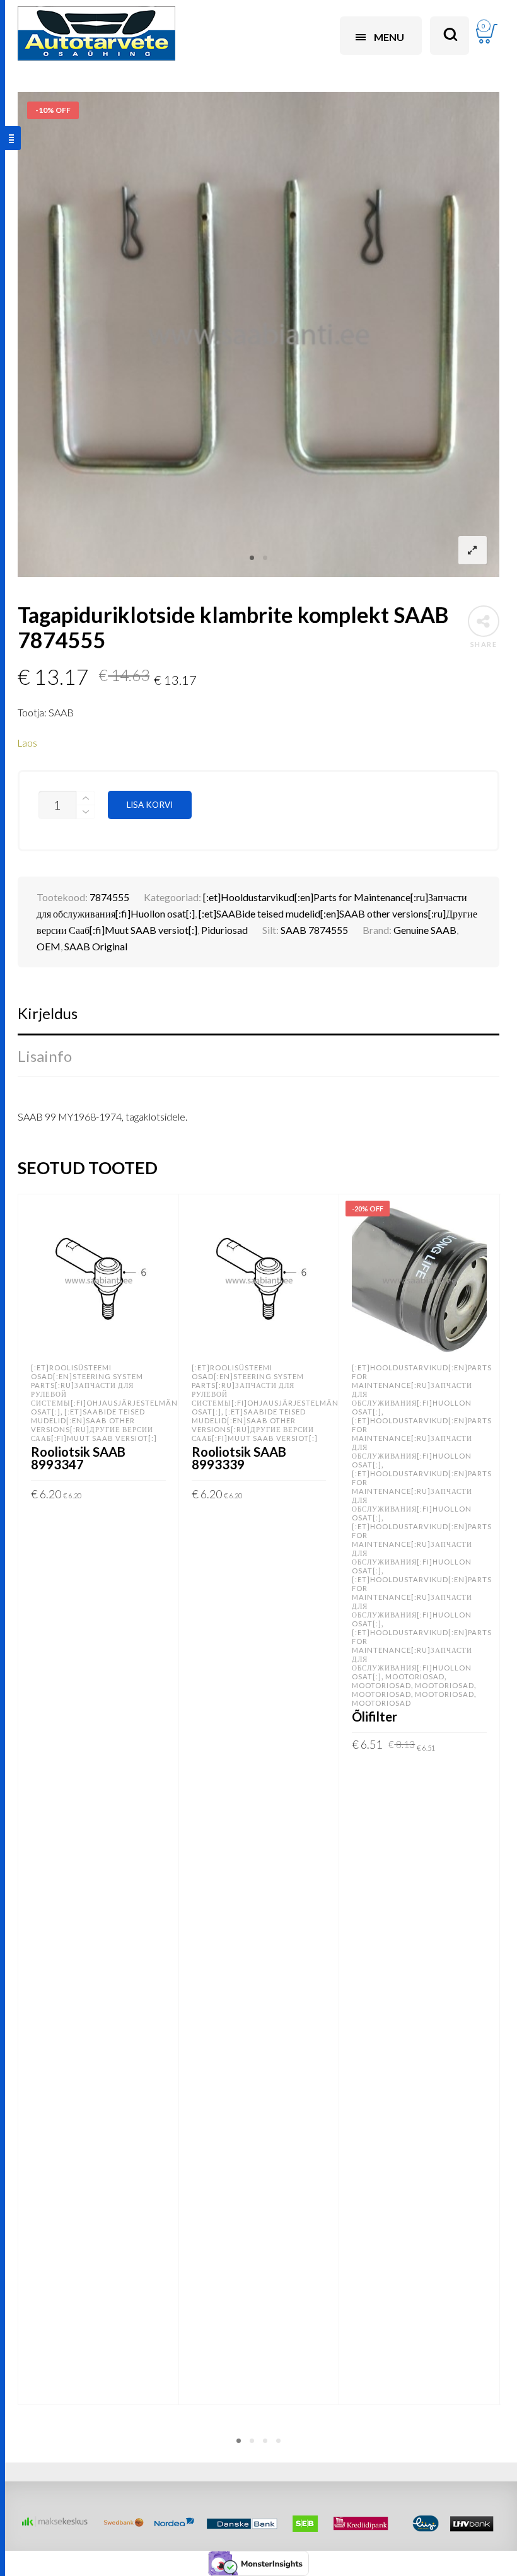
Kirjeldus (48, 1013)
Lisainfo (45, 1056)
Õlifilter (375, 1716)
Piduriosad (224, 930)
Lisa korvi (150, 805)
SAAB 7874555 (314, 930)
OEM (49, 946)
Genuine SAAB (425, 930)
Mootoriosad (415, 1676)
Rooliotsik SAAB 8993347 (78, 1458)
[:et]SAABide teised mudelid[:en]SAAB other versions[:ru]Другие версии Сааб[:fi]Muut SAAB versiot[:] (94, 1425)
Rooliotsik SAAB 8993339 (239, 1458)
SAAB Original (96, 946)
